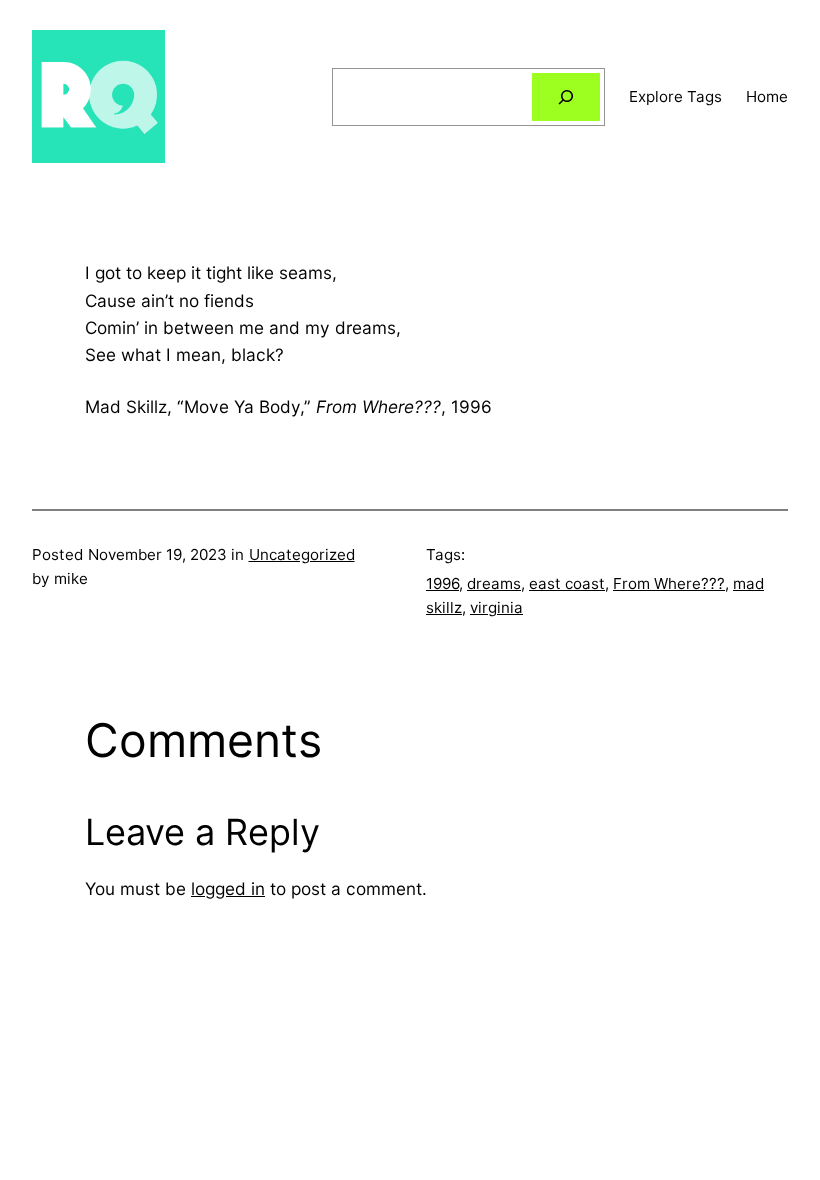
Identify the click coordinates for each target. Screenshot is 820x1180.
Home (767, 96)
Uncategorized (302, 554)
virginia (496, 607)
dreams (494, 583)
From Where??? (669, 583)
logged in (228, 888)
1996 (442, 583)
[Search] (566, 97)
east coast (567, 583)
